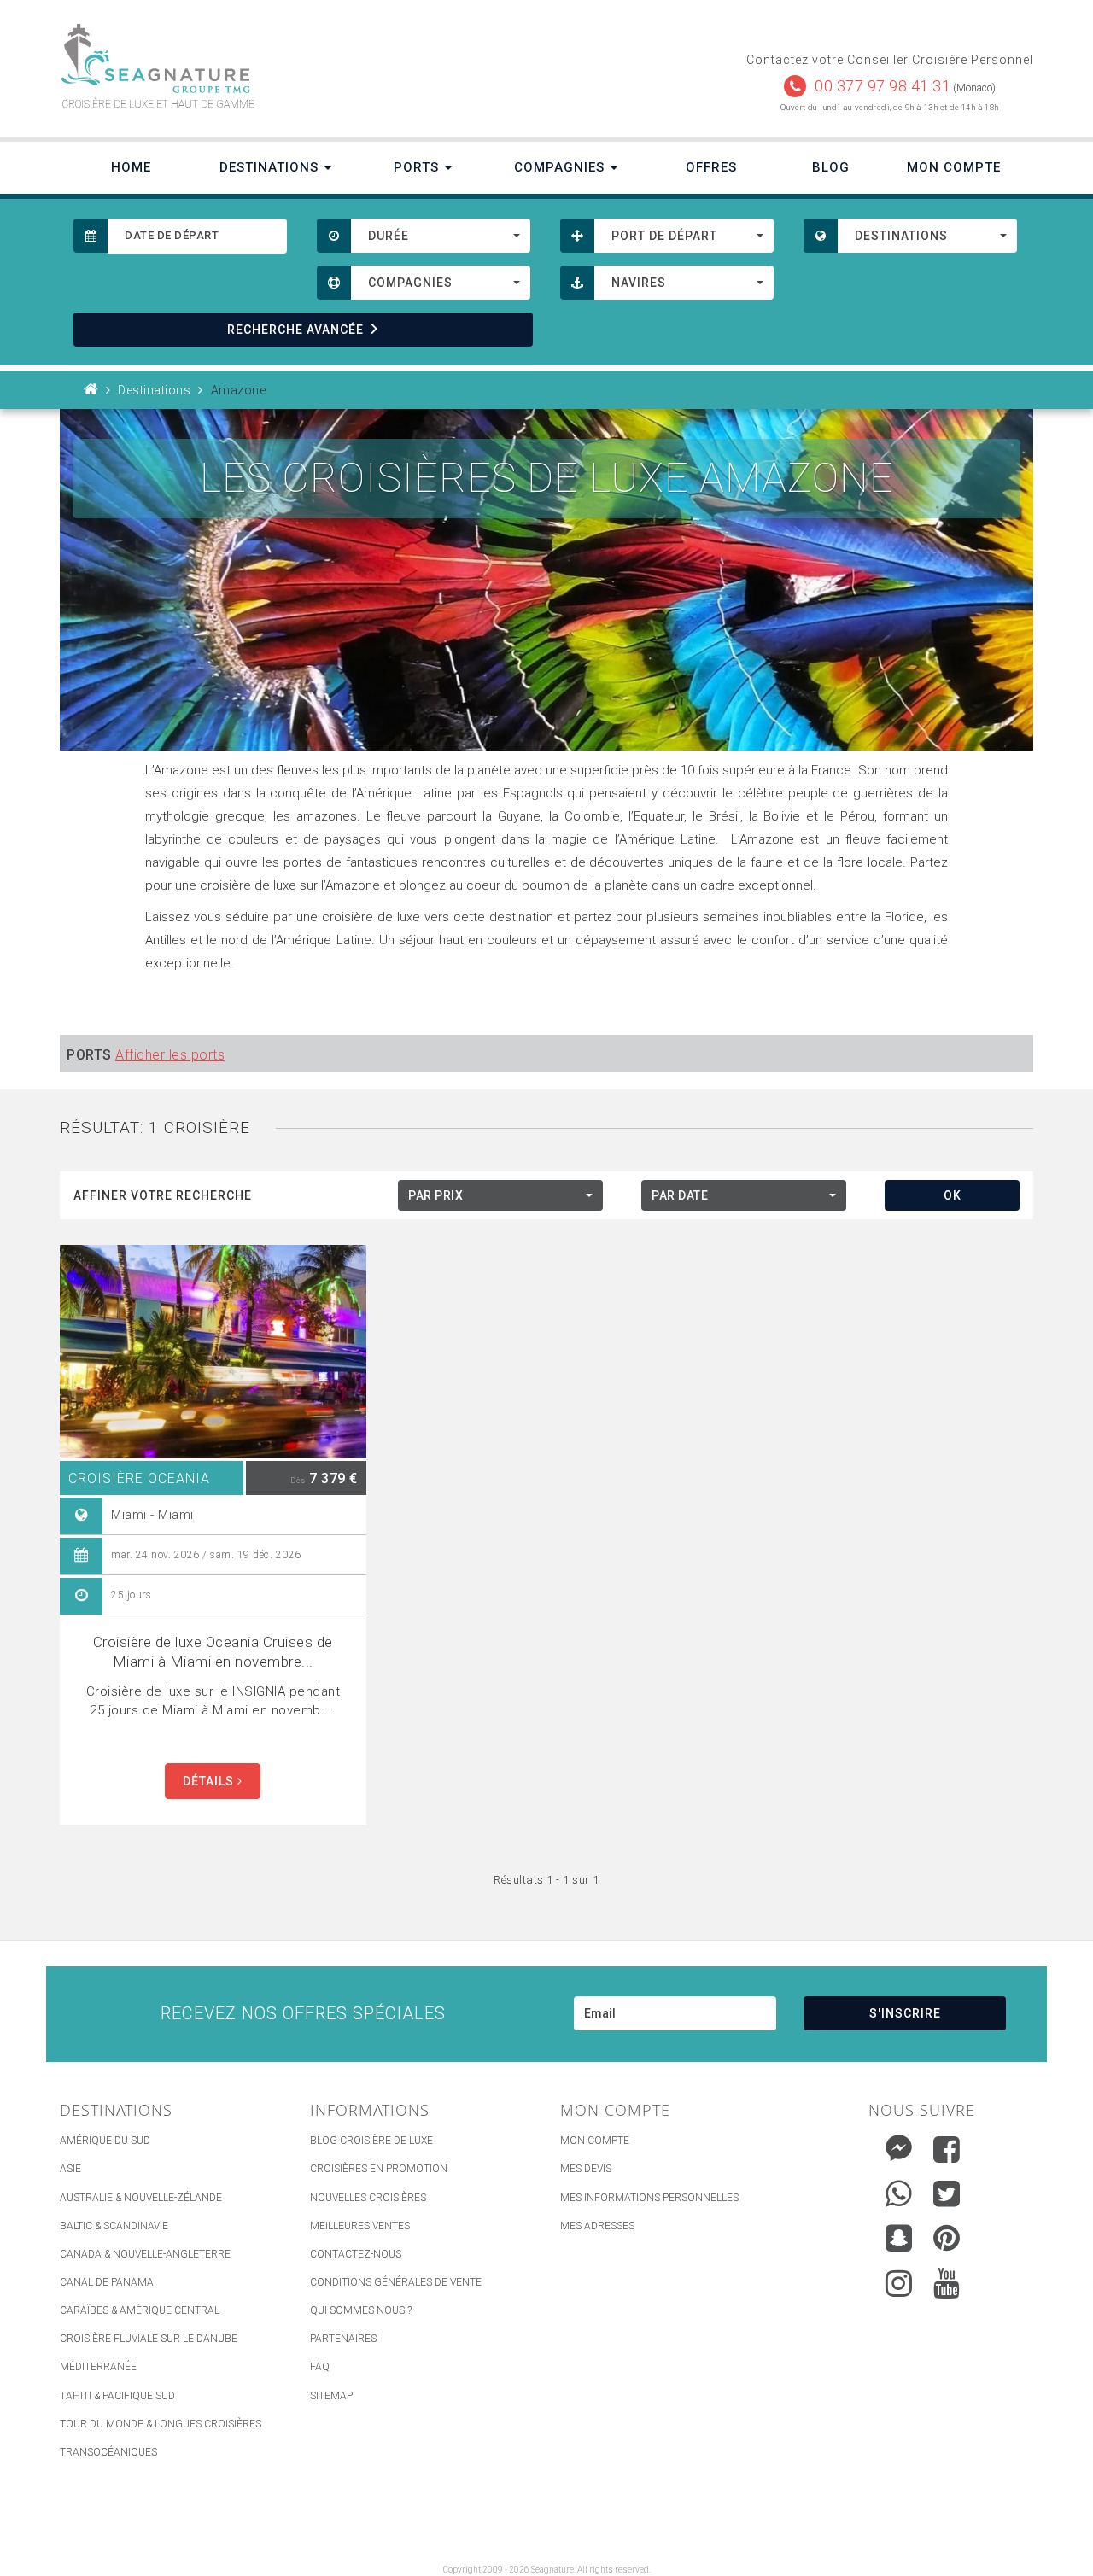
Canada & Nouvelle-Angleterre (145, 2254)
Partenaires (343, 2339)
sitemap (331, 2396)
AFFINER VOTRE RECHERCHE (163, 1195)
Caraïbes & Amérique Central (140, 2310)
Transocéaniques (108, 2452)
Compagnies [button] (561, 167)
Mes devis (586, 2169)
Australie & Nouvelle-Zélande (141, 2198)
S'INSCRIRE (905, 2013)
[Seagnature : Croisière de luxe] (296, 58)
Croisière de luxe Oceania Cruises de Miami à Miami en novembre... (213, 1652)
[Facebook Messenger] (899, 2145)
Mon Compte (954, 167)
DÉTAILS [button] (210, 1781)
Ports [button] (418, 167)
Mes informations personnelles (649, 2198)
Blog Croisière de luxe (371, 2141)
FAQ (320, 2367)
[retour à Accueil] (91, 390)
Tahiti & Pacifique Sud (117, 2396)
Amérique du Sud (105, 2141)
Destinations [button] (271, 167)
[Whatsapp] (899, 2190)
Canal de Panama (107, 2282)
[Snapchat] (899, 2234)
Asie (70, 2169)
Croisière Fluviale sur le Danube (149, 2339)
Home (131, 167)
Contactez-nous (356, 2254)
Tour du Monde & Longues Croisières (161, 2424)
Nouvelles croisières (368, 2198)
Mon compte (595, 2141)
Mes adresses (597, 2226)
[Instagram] (899, 2279)
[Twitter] (947, 2193)
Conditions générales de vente (396, 2282)
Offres (711, 167)
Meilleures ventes (360, 2226)
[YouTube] (947, 2283)
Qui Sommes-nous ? (361, 2310)
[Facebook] (947, 2149)
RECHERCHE (295, 330)
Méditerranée (98, 2367)
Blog (831, 167)
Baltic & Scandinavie (114, 2226)
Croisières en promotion (379, 2169)
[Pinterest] (947, 2238)
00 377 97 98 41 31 (883, 86)
